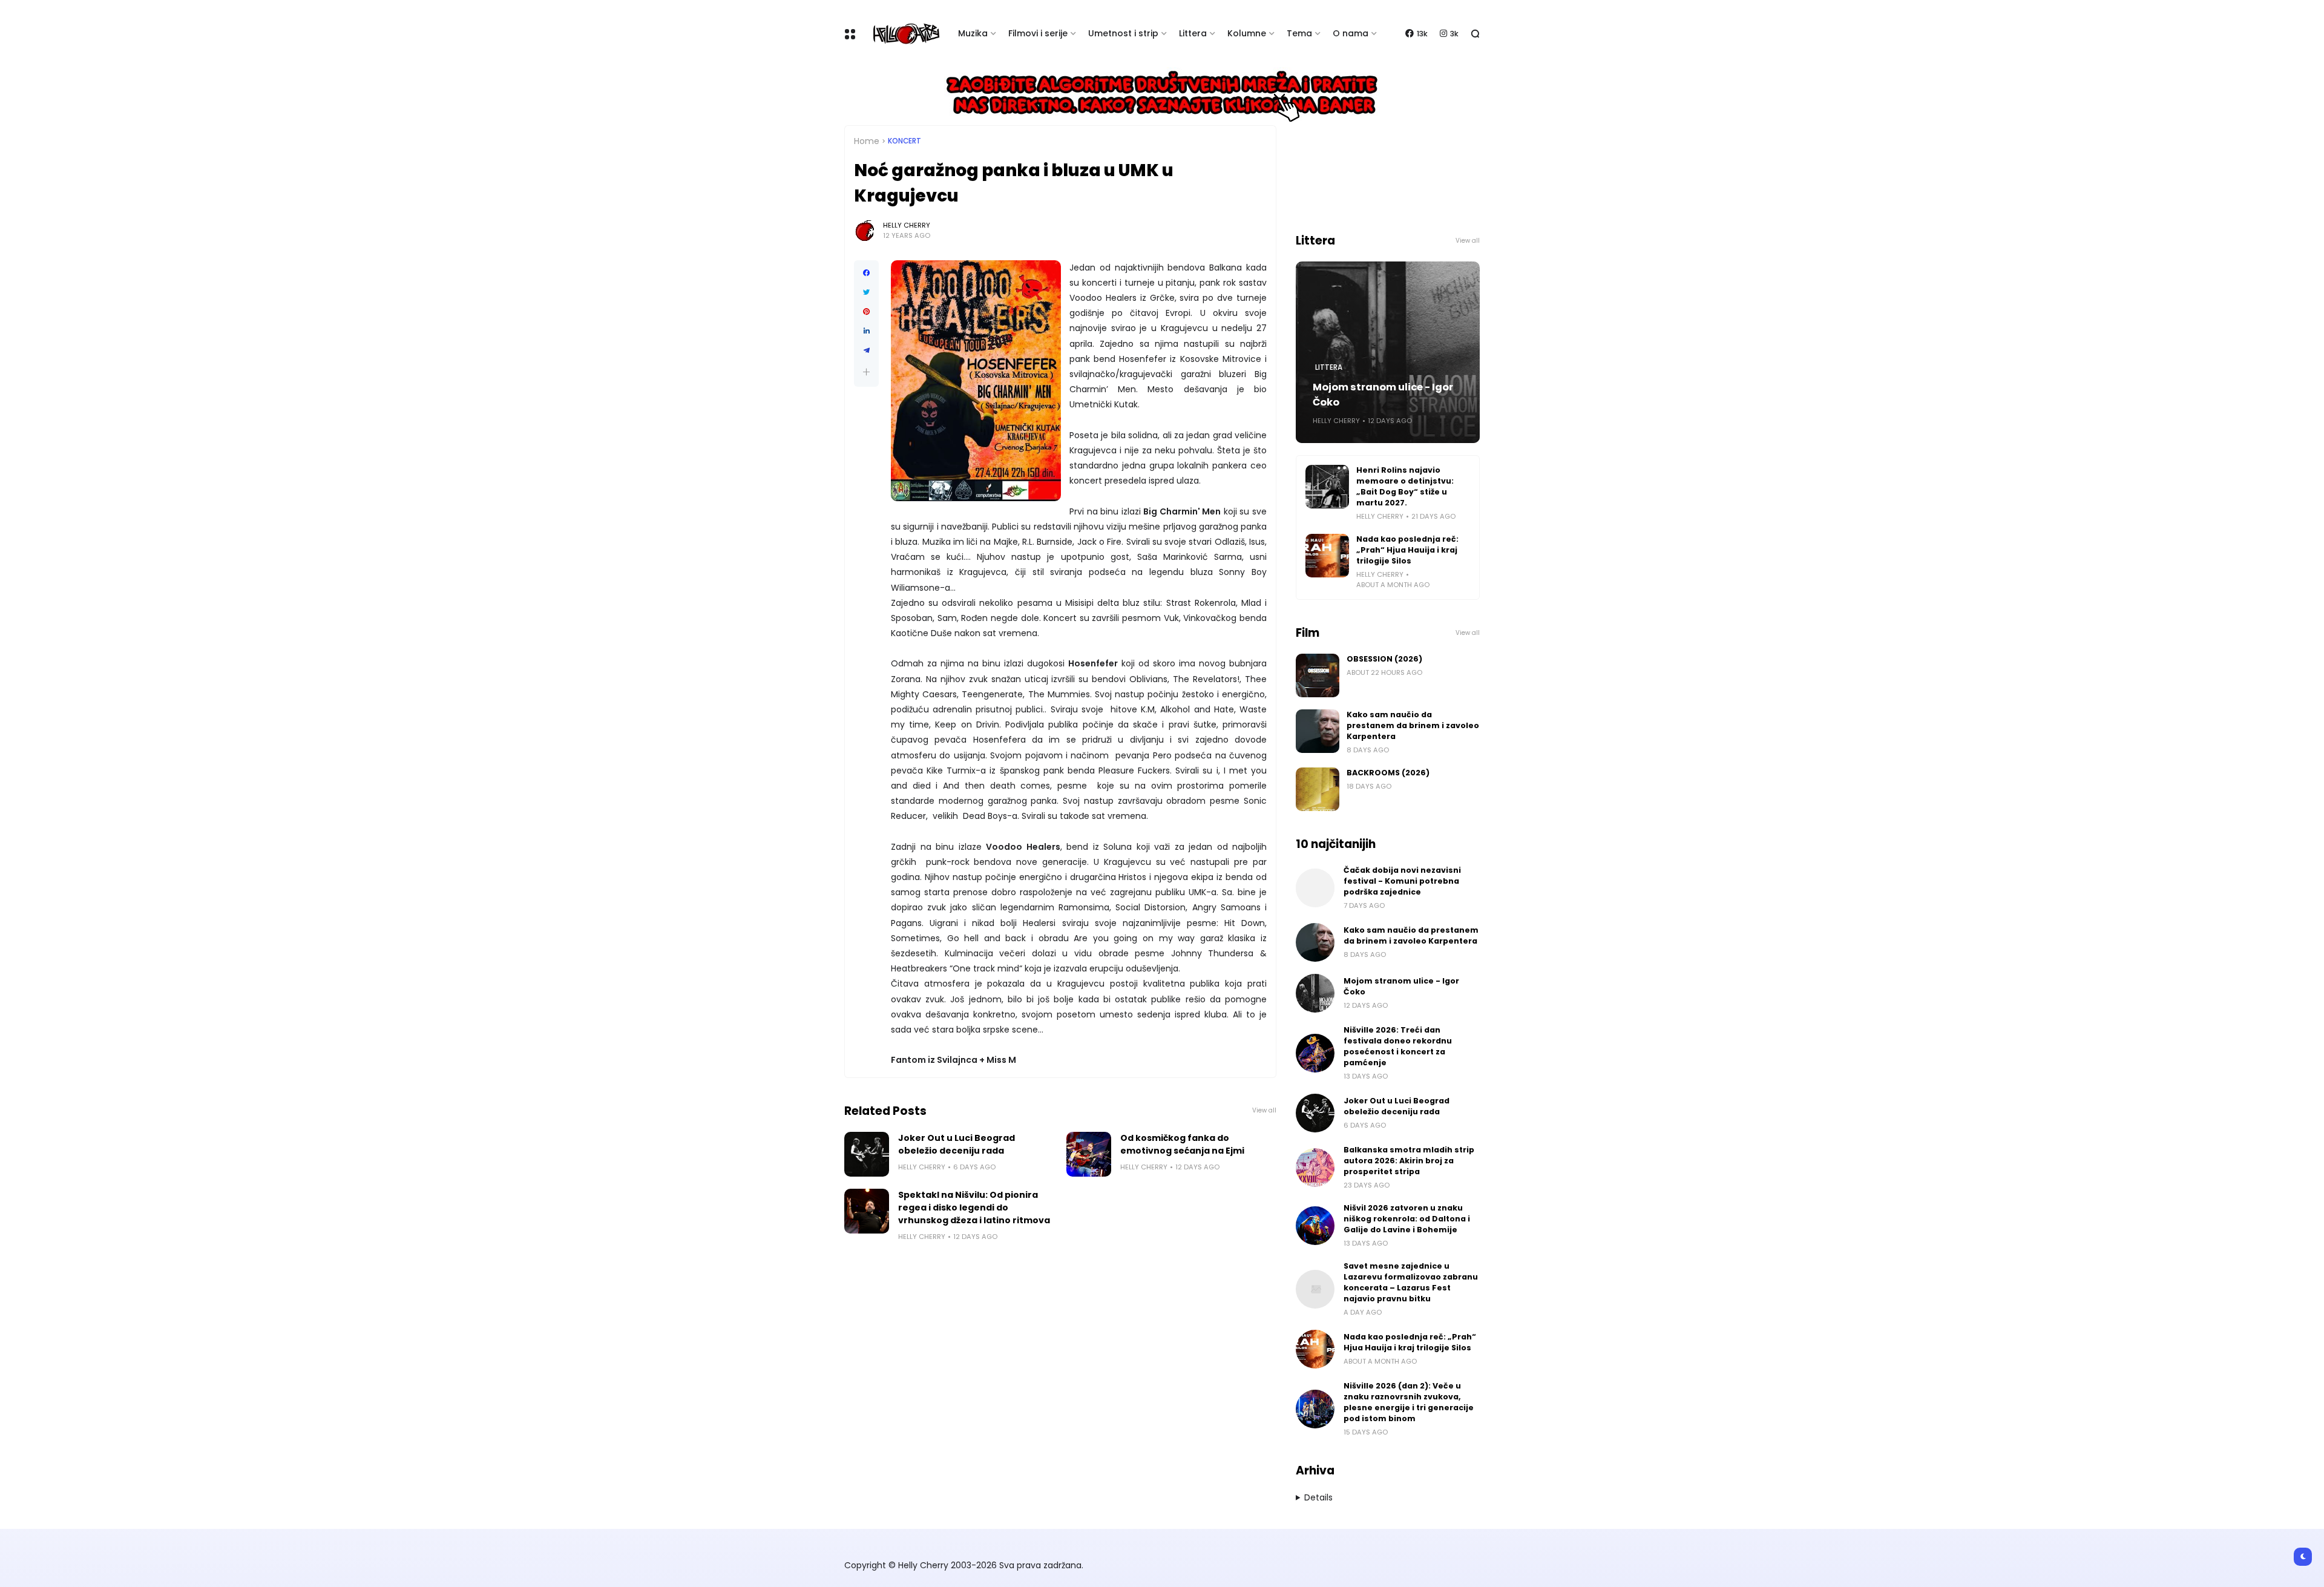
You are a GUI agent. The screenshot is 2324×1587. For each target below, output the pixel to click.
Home (867, 141)
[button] (866, 372)
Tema (1299, 33)
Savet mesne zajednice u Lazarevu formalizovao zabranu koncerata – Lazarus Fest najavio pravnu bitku (1411, 1282)
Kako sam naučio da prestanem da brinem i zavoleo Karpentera (1413, 725)
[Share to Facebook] (866, 273)
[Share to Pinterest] (866, 312)
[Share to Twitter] (866, 292)
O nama (1351, 33)
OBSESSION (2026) (1384, 659)
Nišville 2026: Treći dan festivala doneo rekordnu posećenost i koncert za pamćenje (1398, 1046)
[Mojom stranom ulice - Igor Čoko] (1315, 993)
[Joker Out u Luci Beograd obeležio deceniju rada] (867, 1154)
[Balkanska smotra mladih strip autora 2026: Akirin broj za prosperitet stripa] (1315, 1168)
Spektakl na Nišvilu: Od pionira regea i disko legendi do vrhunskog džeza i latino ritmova (974, 1207)
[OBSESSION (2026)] (1318, 675)
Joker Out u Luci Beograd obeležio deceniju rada (957, 1144)
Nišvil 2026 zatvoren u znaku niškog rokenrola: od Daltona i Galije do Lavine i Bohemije (1407, 1219)
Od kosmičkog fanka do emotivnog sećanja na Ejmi (1182, 1144)
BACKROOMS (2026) (1388, 773)
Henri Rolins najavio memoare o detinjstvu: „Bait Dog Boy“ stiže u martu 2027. (1405, 486)
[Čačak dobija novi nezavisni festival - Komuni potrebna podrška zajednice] (1315, 888)
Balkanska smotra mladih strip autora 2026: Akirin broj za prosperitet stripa (1409, 1161)
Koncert (904, 141)
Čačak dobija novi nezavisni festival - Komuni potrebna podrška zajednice (1402, 881)
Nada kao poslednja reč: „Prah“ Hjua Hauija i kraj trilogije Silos (1407, 550)
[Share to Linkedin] (866, 331)
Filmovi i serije (1038, 33)
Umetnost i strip (1123, 33)
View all (1264, 1110)
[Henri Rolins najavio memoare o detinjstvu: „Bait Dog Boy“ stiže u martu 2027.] (1327, 487)
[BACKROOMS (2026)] (1318, 789)
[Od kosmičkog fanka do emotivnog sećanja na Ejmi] (1089, 1154)
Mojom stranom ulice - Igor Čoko (1383, 395)
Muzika (973, 33)
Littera (1193, 33)
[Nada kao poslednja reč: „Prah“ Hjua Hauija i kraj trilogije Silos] (1327, 556)
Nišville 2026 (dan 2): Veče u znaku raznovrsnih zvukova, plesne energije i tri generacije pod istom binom (1409, 1402)
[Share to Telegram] (866, 350)
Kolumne (1247, 33)
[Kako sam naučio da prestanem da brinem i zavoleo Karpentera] (1318, 731)
